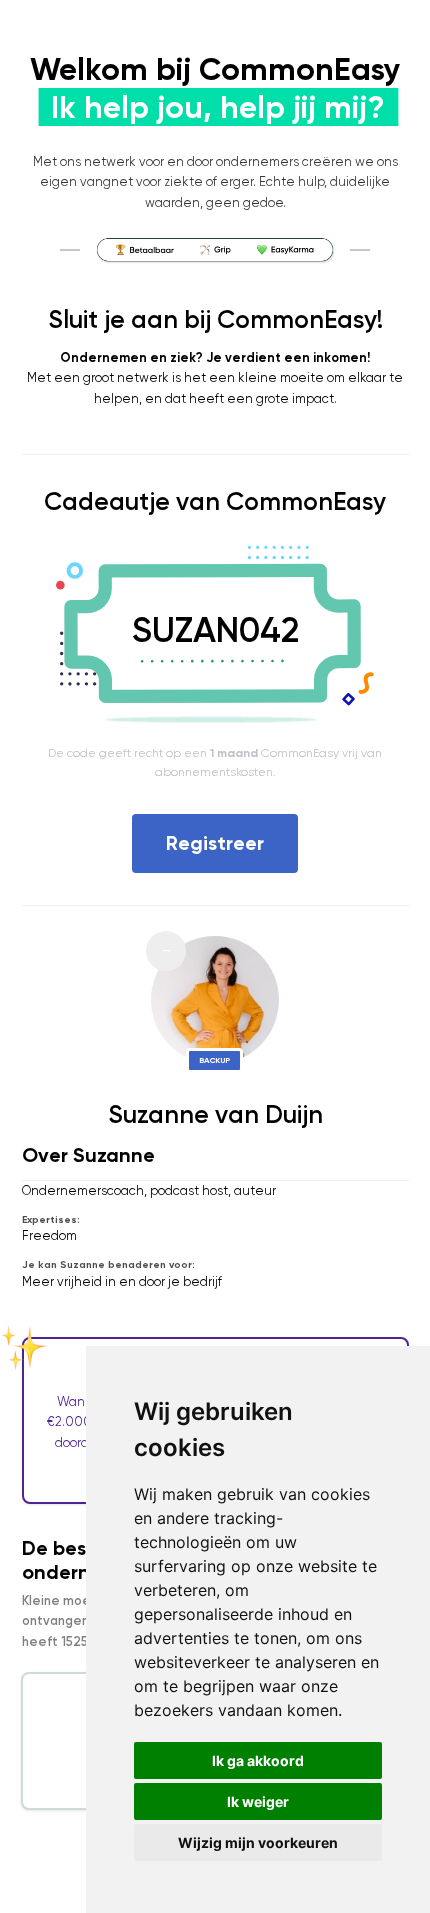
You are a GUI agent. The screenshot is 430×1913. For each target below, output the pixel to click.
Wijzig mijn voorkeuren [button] (258, 1842)
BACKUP (214, 1060)
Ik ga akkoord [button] (258, 1760)
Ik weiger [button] (258, 1801)
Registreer (215, 843)
